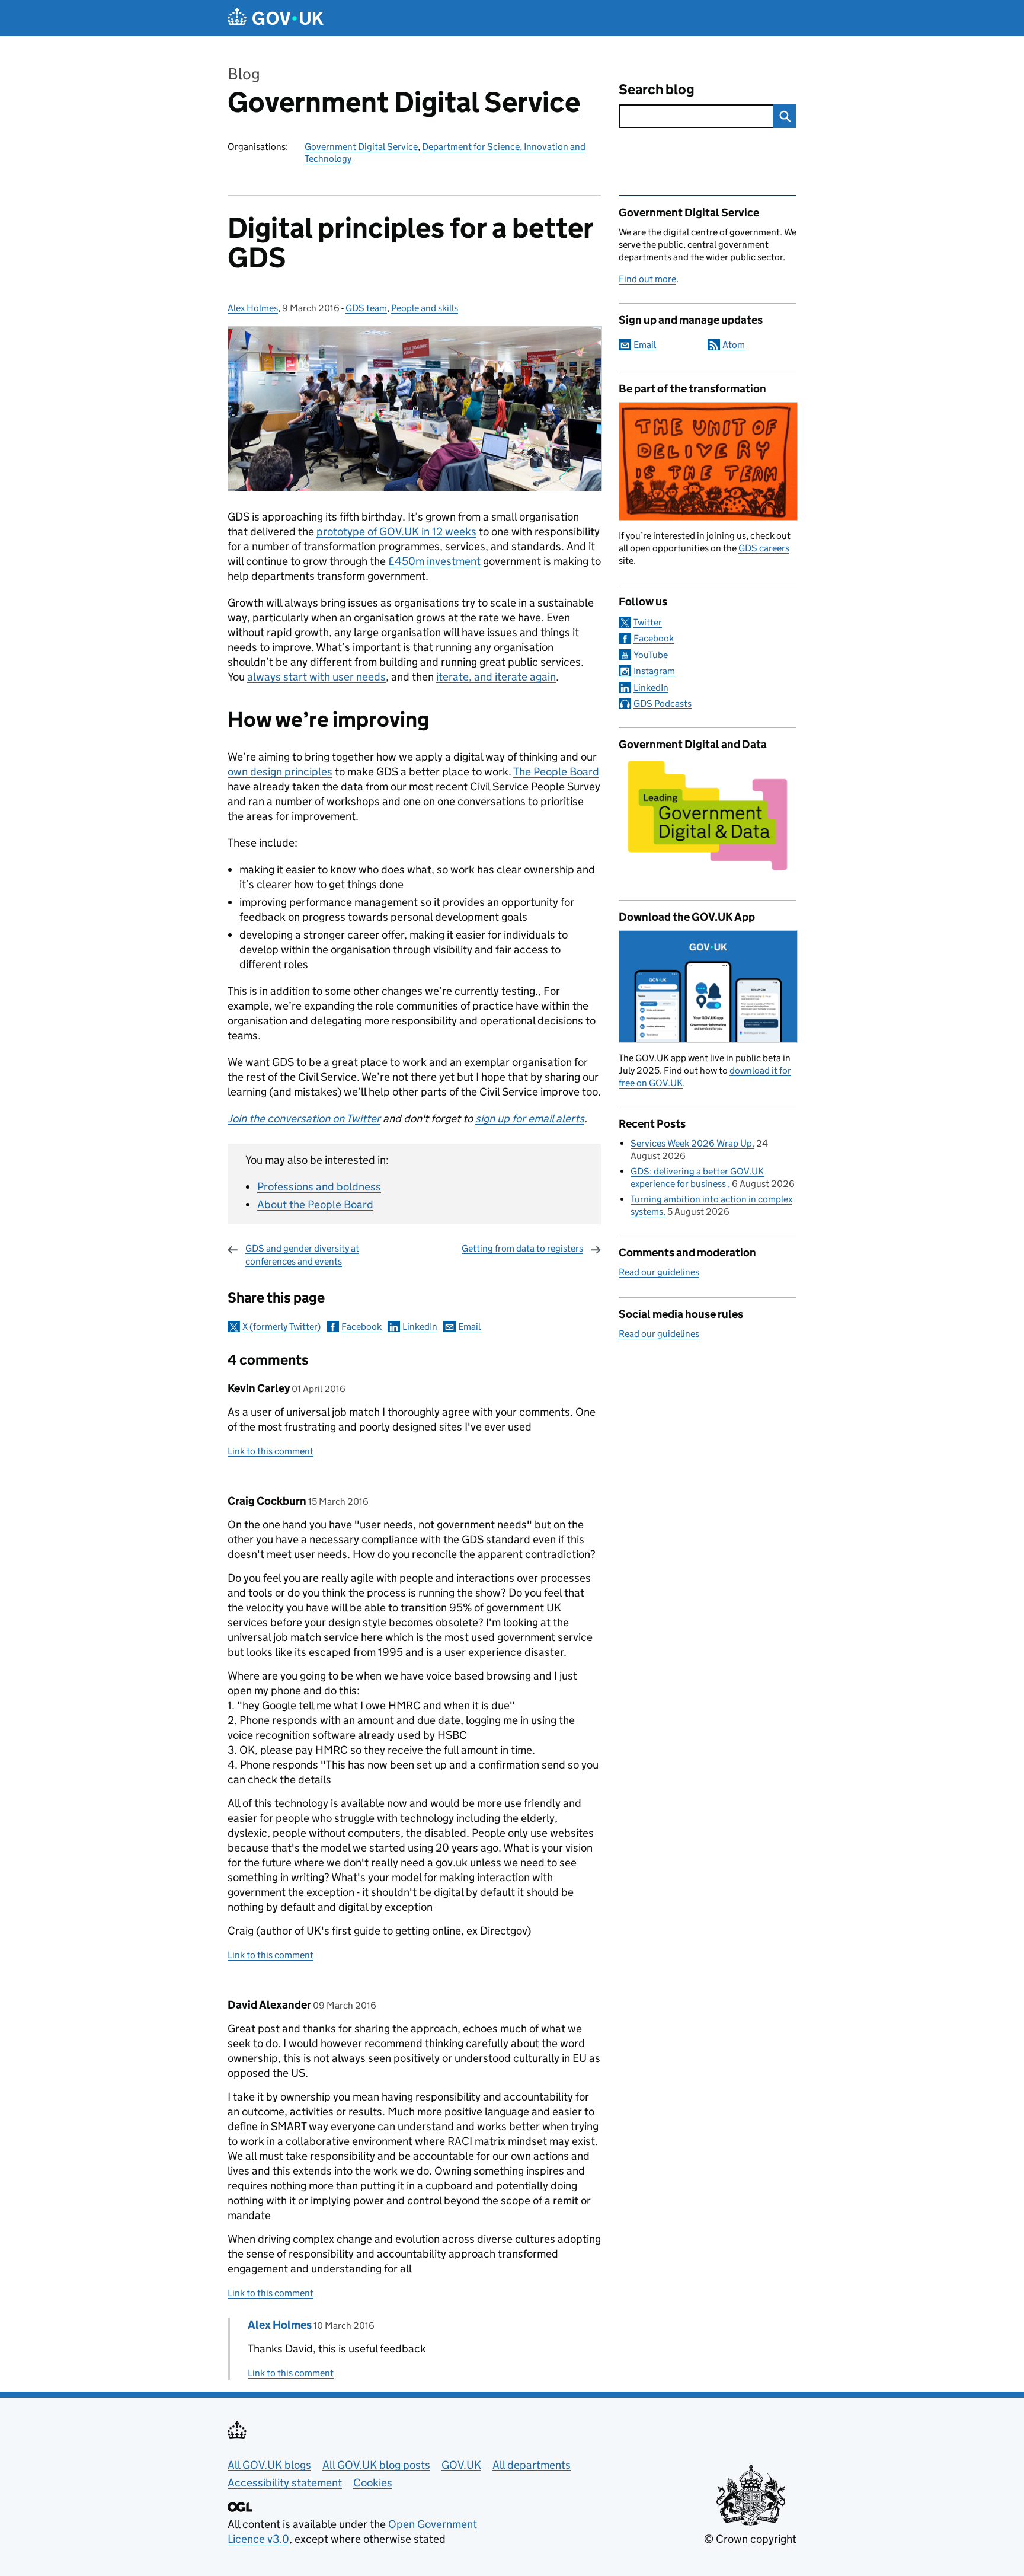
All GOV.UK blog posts (376, 2465)
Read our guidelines (659, 1272)
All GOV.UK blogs (269, 2465)
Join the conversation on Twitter (304, 1118)
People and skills (425, 308)
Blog (244, 74)
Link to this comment (271, 1451)
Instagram (654, 671)
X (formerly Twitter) (281, 1327)
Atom (734, 345)
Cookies (373, 2483)
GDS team (366, 308)
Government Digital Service (404, 102)
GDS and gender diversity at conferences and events (302, 1255)
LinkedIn (420, 1327)
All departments (532, 2465)
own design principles (280, 772)
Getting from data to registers (522, 1248)
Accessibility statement (285, 2483)
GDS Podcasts (663, 703)
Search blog (657, 89)
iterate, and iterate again (496, 677)
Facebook (361, 1327)
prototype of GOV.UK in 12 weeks (396, 532)
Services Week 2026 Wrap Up (691, 1143)
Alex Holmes (253, 308)
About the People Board (315, 1204)
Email (469, 1327)
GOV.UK (461, 2465)
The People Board (556, 772)
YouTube (651, 655)
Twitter (648, 622)
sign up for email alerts (530, 1118)
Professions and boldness (319, 1187)
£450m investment (434, 561)
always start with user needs (316, 677)
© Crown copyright (750, 2539)
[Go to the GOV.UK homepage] (276, 18)
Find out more (647, 279)
